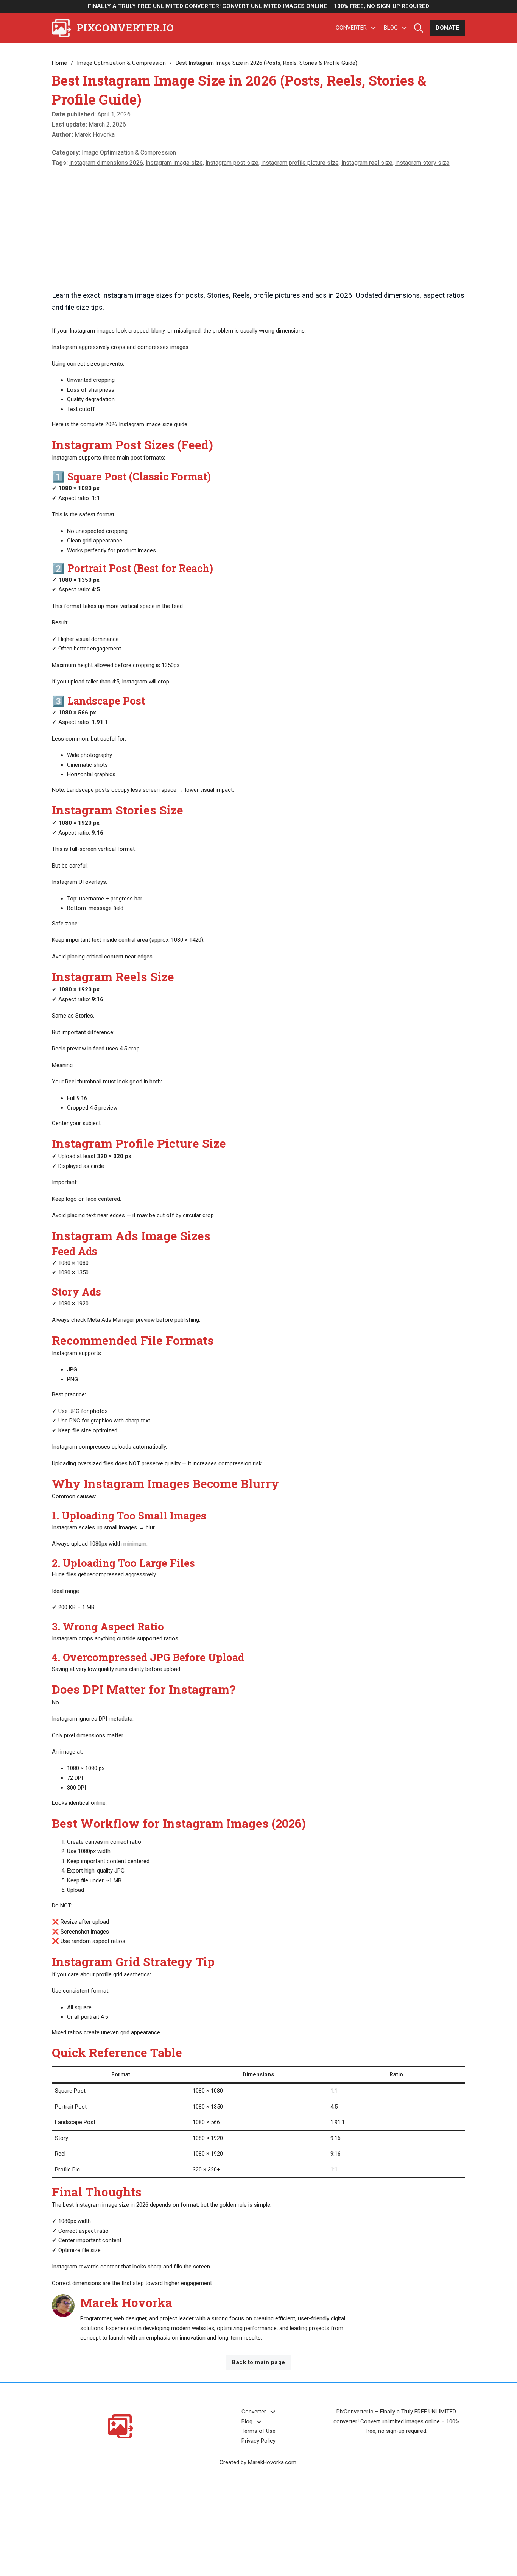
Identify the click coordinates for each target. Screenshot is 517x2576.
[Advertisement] (259, 227)
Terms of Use (258, 2431)
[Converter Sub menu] (373, 28)
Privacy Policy (258, 2441)
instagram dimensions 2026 (106, 163)
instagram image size (174, 163)
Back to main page (258, 2362)
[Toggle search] (419, 28)
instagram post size (232, 163)
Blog (391, 28)
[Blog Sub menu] (404, 28)
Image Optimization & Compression (121, 63)
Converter (351, 28)
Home (59, 63)
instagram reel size (367, 163)
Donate (448, 28)
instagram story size (422, 163)
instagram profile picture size (300, 163)
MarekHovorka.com (272, 2462)
